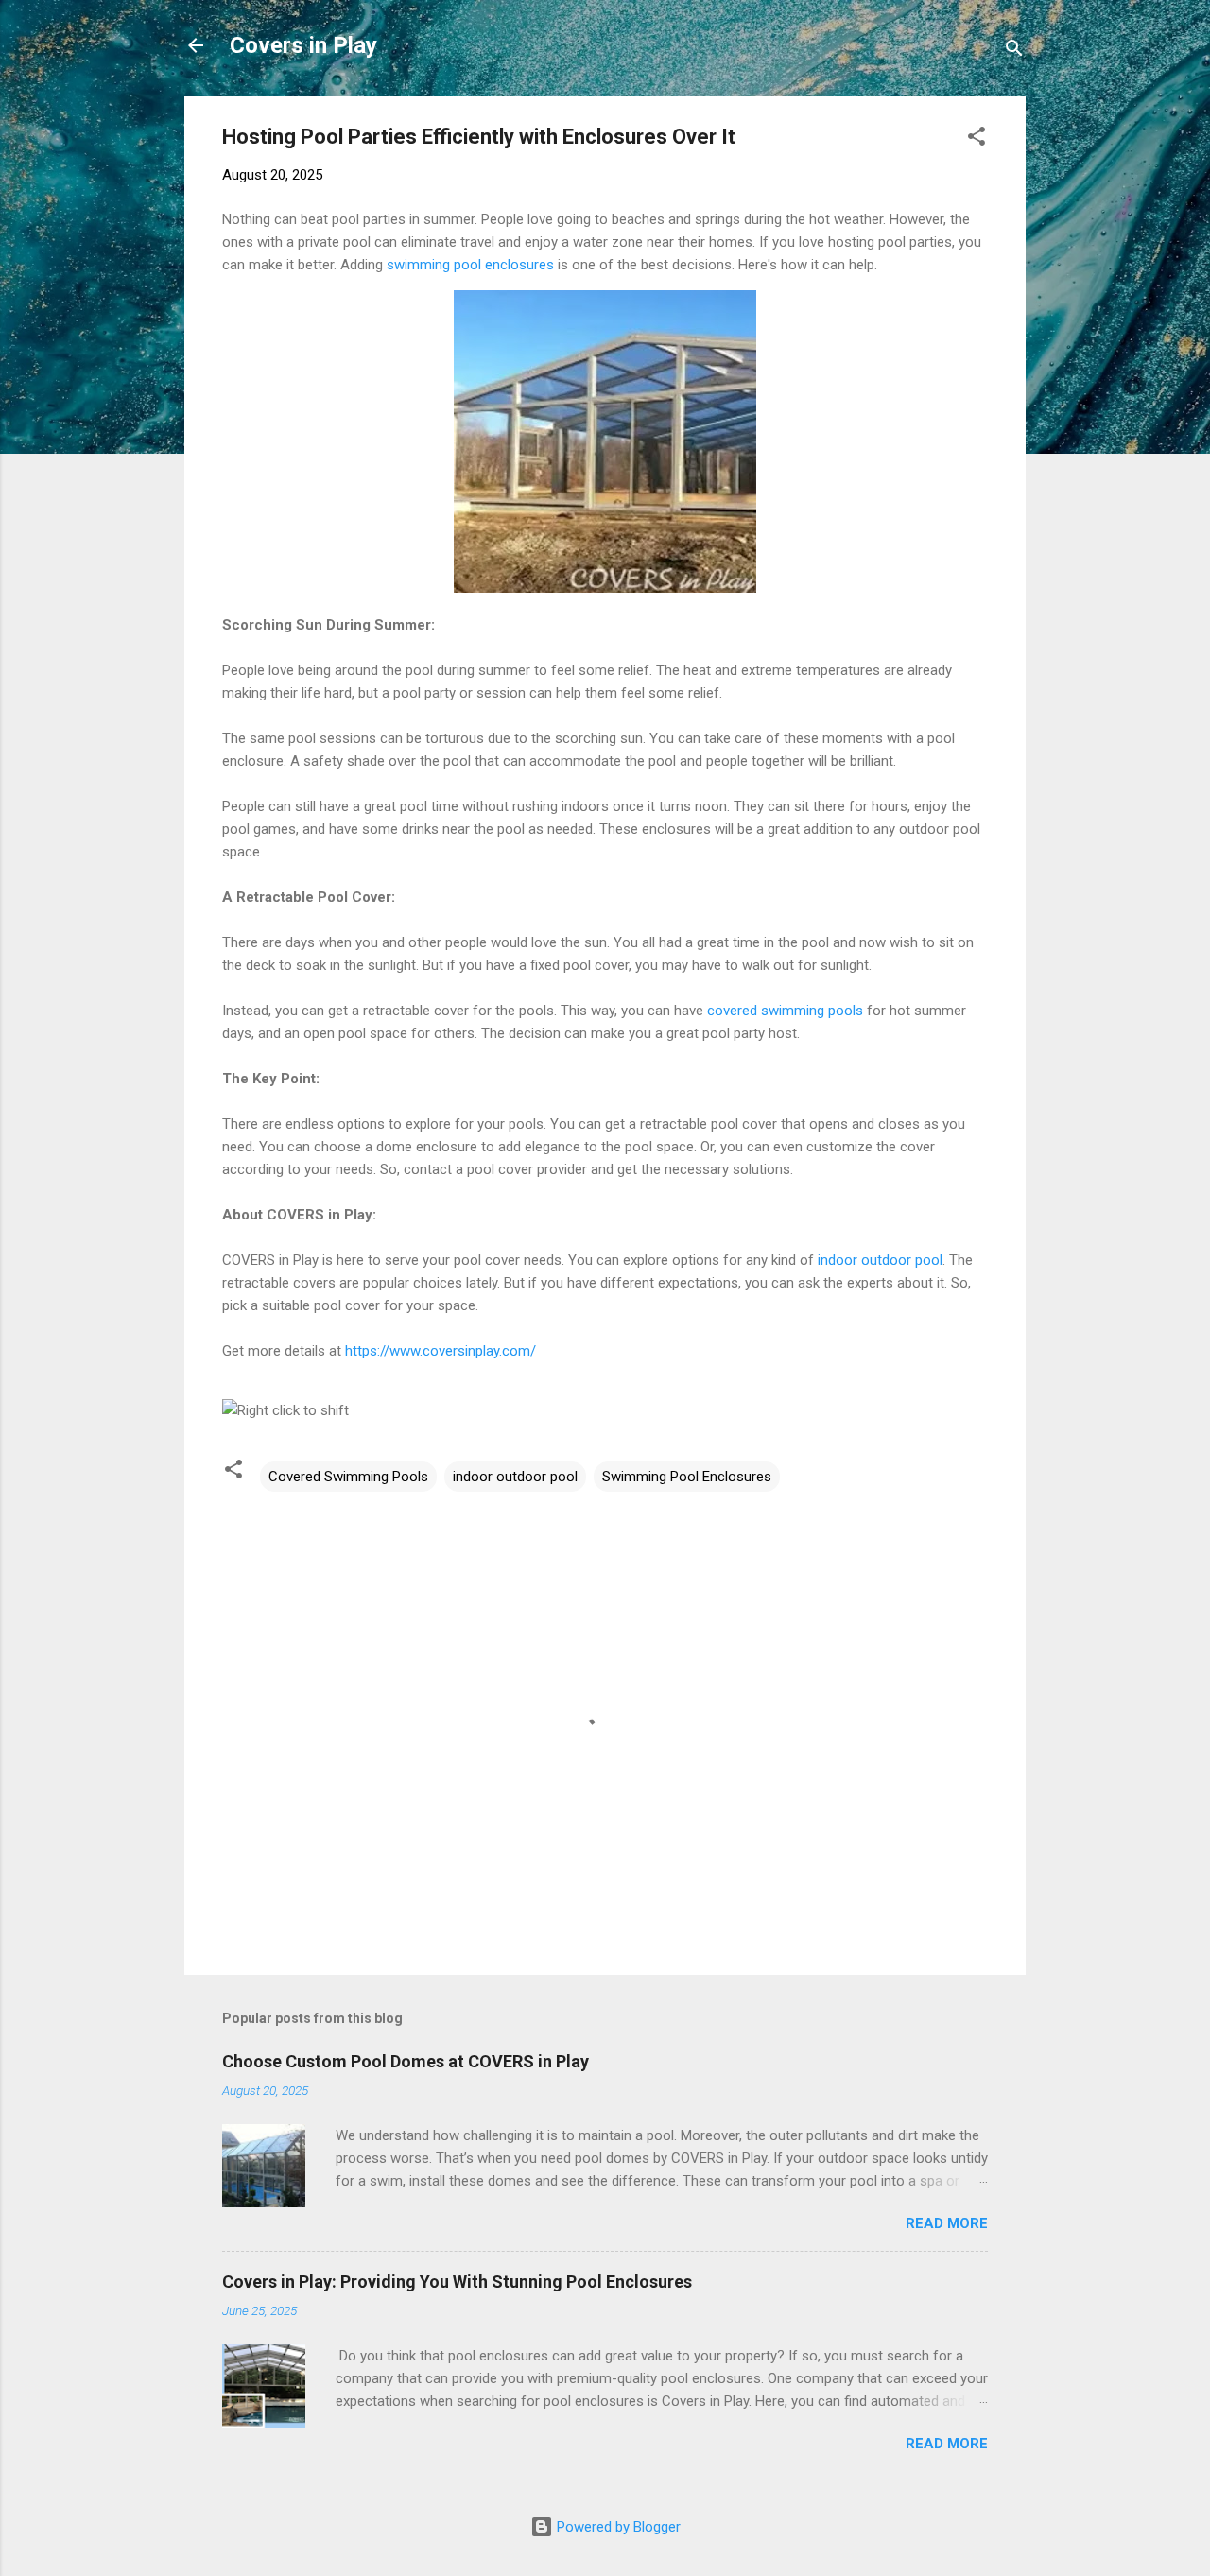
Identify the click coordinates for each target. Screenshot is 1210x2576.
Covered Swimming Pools (348, 1477)
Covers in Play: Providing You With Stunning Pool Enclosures (457, 2282)
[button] (977, 139)
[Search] (1014, 52)
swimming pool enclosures (470, 265)
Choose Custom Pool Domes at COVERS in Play (406, 2061)
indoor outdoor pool (880, 1260)
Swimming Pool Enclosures (687, 1477)
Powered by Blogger (617, 2527)
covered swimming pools (785, 1011)
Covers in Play (303, 45)
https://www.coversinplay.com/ (441, 1351)
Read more (947, 2223)
